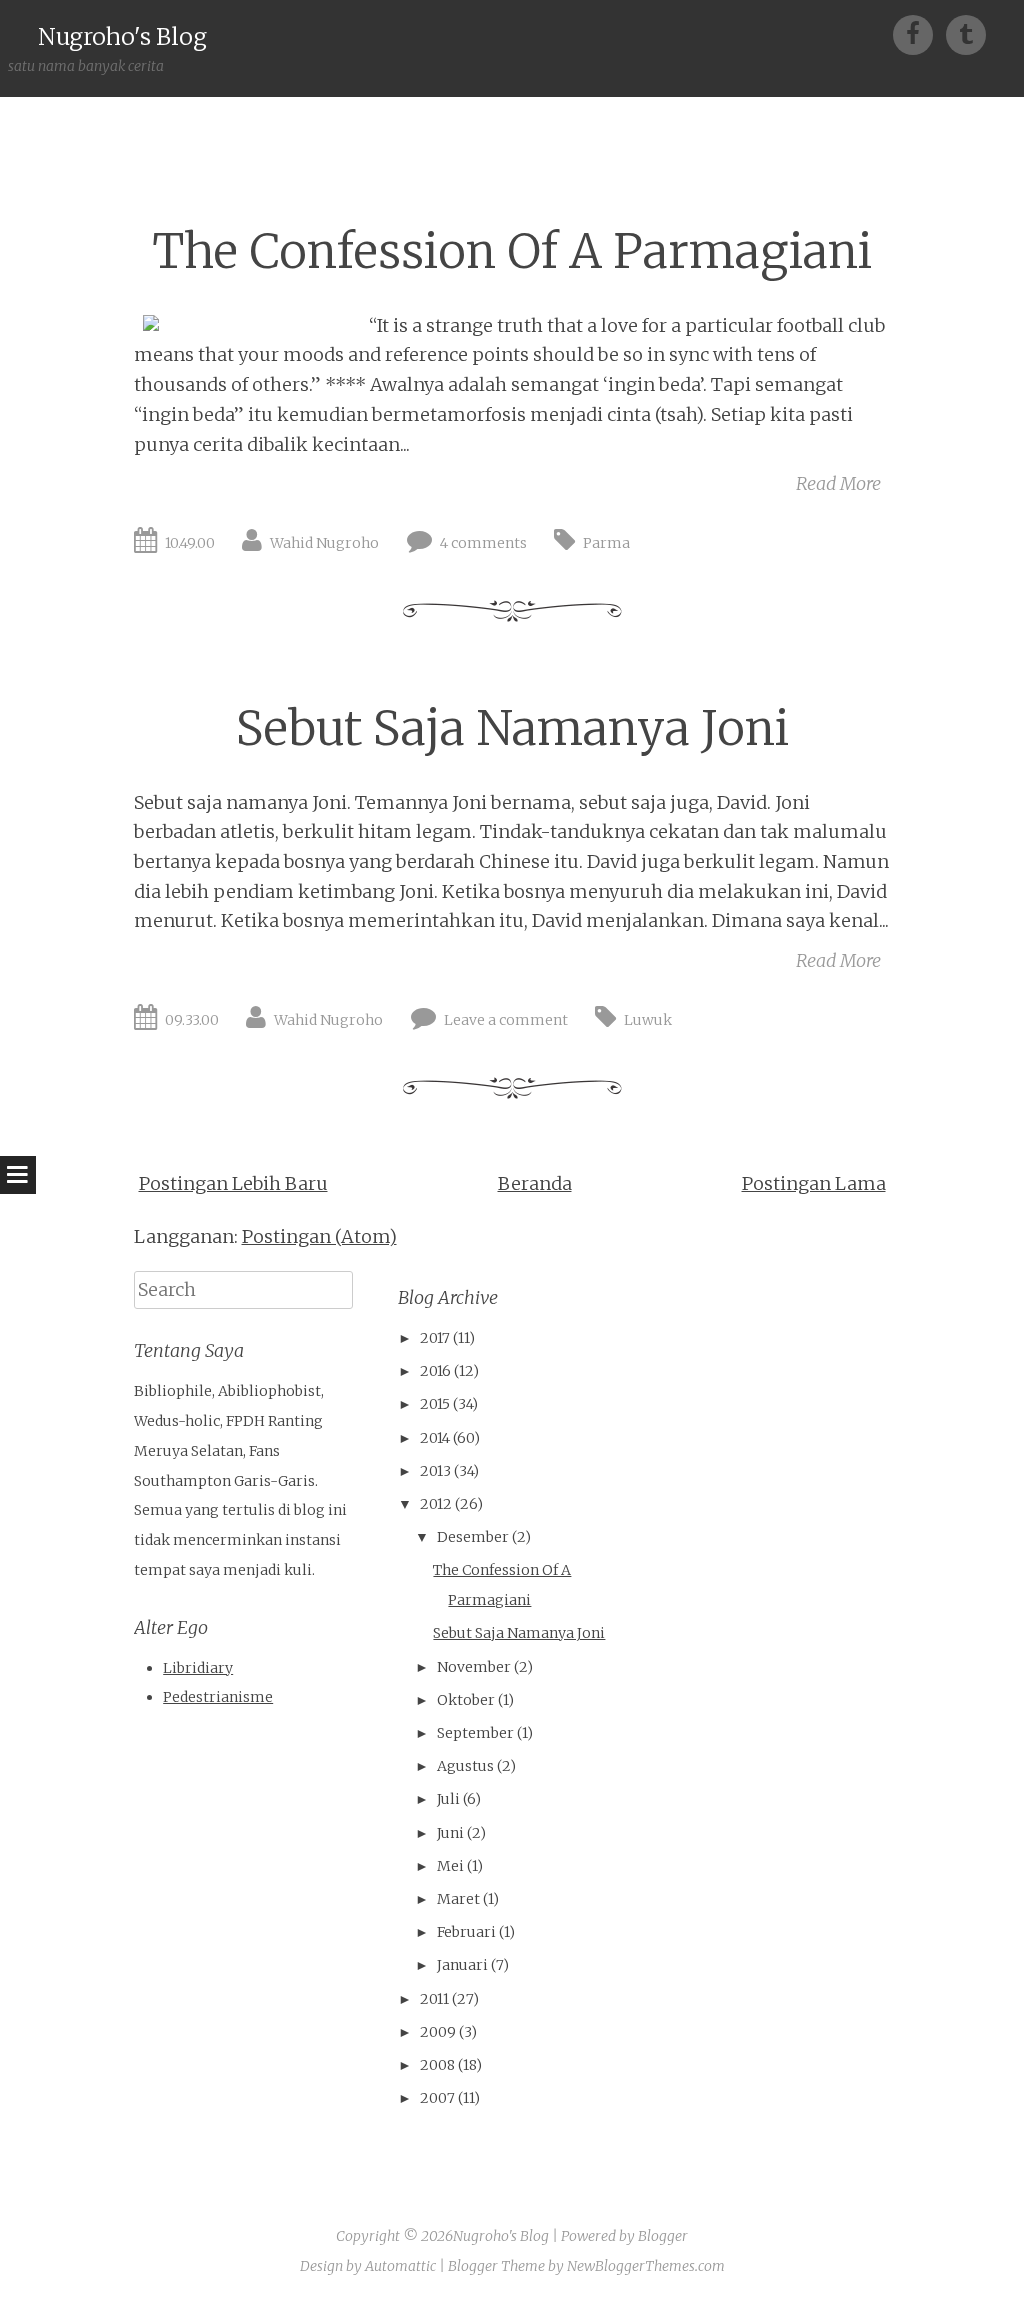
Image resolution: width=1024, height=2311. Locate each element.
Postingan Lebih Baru (233, 1183)
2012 (436, 1504)
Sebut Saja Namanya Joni (512, 728)
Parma (606, 543)
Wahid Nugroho (324, 543)
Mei (450, 1866)
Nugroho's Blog (122, 36)
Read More (838, 483)
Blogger (663, 2236)
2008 (437, 2065)
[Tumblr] (966, 33)
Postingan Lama (814, 1183)
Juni (450, 1833)
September (475, 1733)
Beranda (535, 1183)
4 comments (483, 543)
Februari (466, 1932)
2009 (438, 2032)
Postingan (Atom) (319, 1236)
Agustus (465, 1766)
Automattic (400, 2266)
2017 (435, 1338)
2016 (435, 1371)
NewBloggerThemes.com (646, 2266)
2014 (435, 1438)
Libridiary (198, 1668)
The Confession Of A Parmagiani (512, 251)
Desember (473, 1537)
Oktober (466, 1700)
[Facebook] (919, 33)
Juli (448, 1799)
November (474, 1667)
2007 (437, 2098)
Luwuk (648, 1020)
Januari (462, 1965)
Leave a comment (506, 1020)
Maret (458, 1899)
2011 (434, 1999)
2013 (435, 1471)
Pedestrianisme (218, 1697)
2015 (435, 1404)
